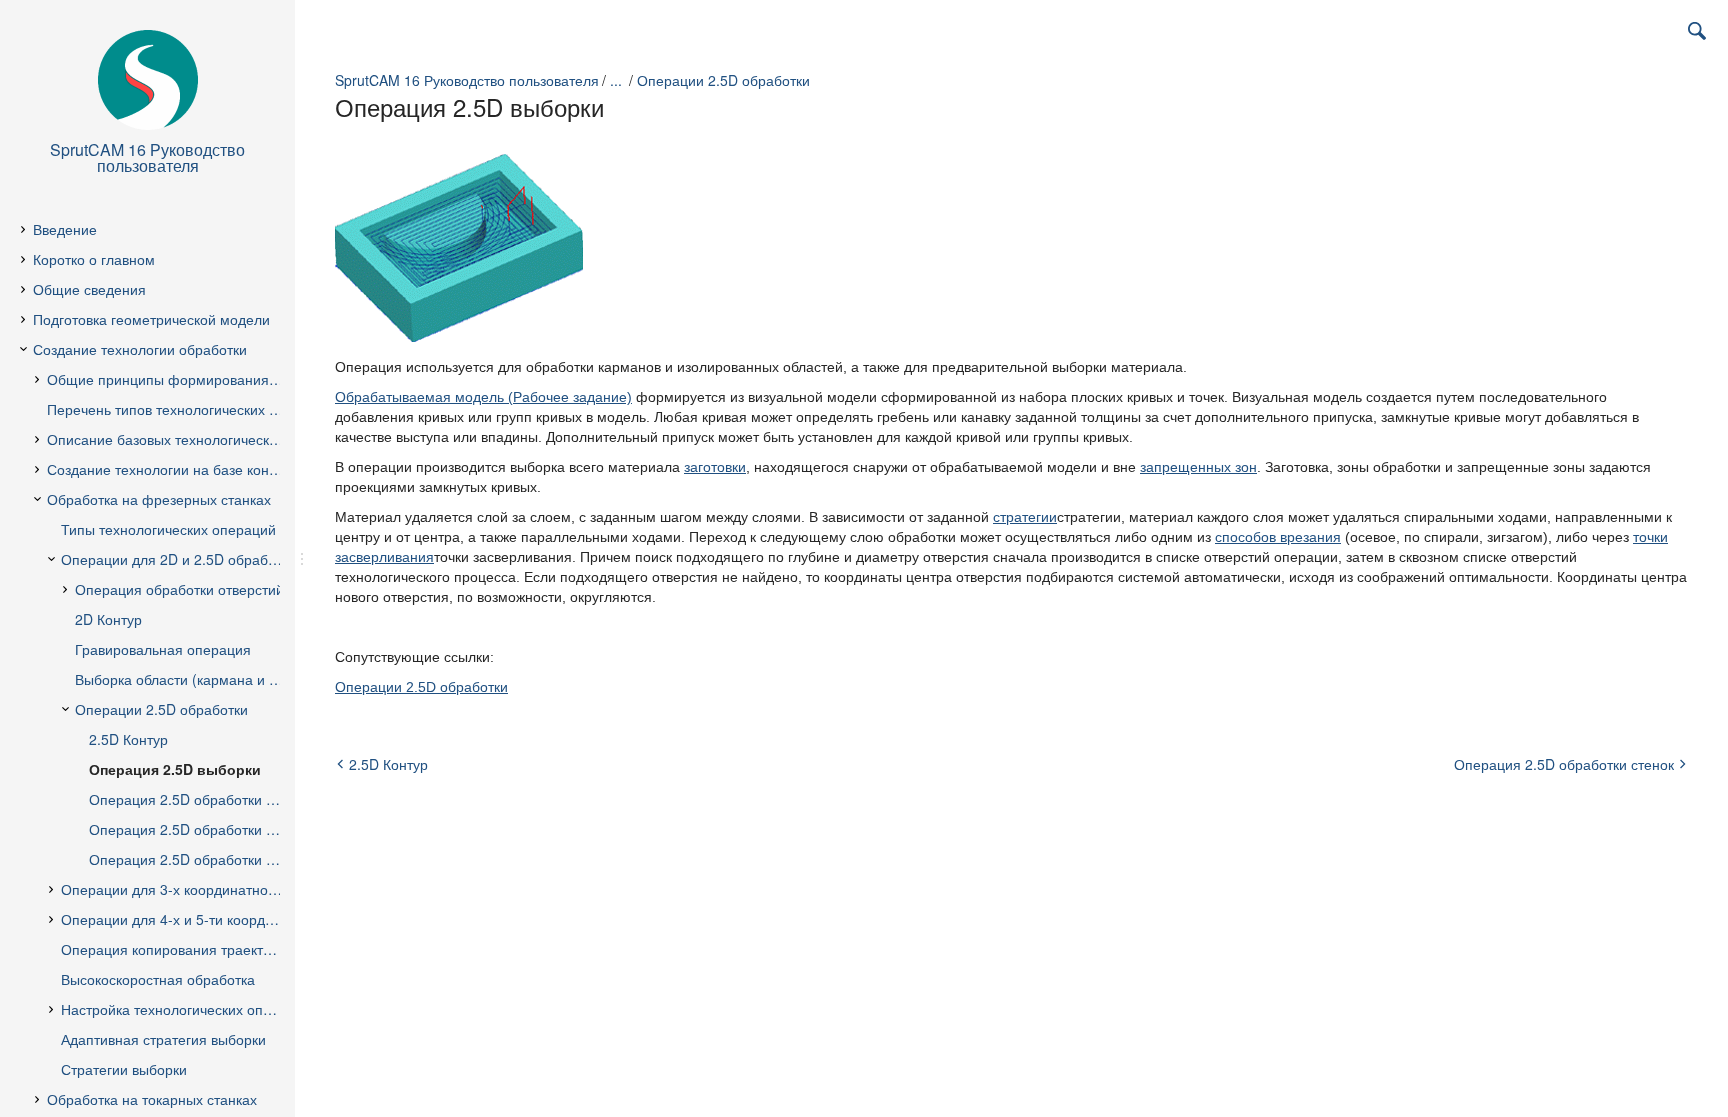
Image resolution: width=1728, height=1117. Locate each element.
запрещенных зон (1198, 467)
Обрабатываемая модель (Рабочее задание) (483, 397)
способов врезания (1278, 537)
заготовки (715, 467)
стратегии (1025, 517)
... (616, 80)
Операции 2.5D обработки (723, 80)
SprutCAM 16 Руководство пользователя (467, 80)
